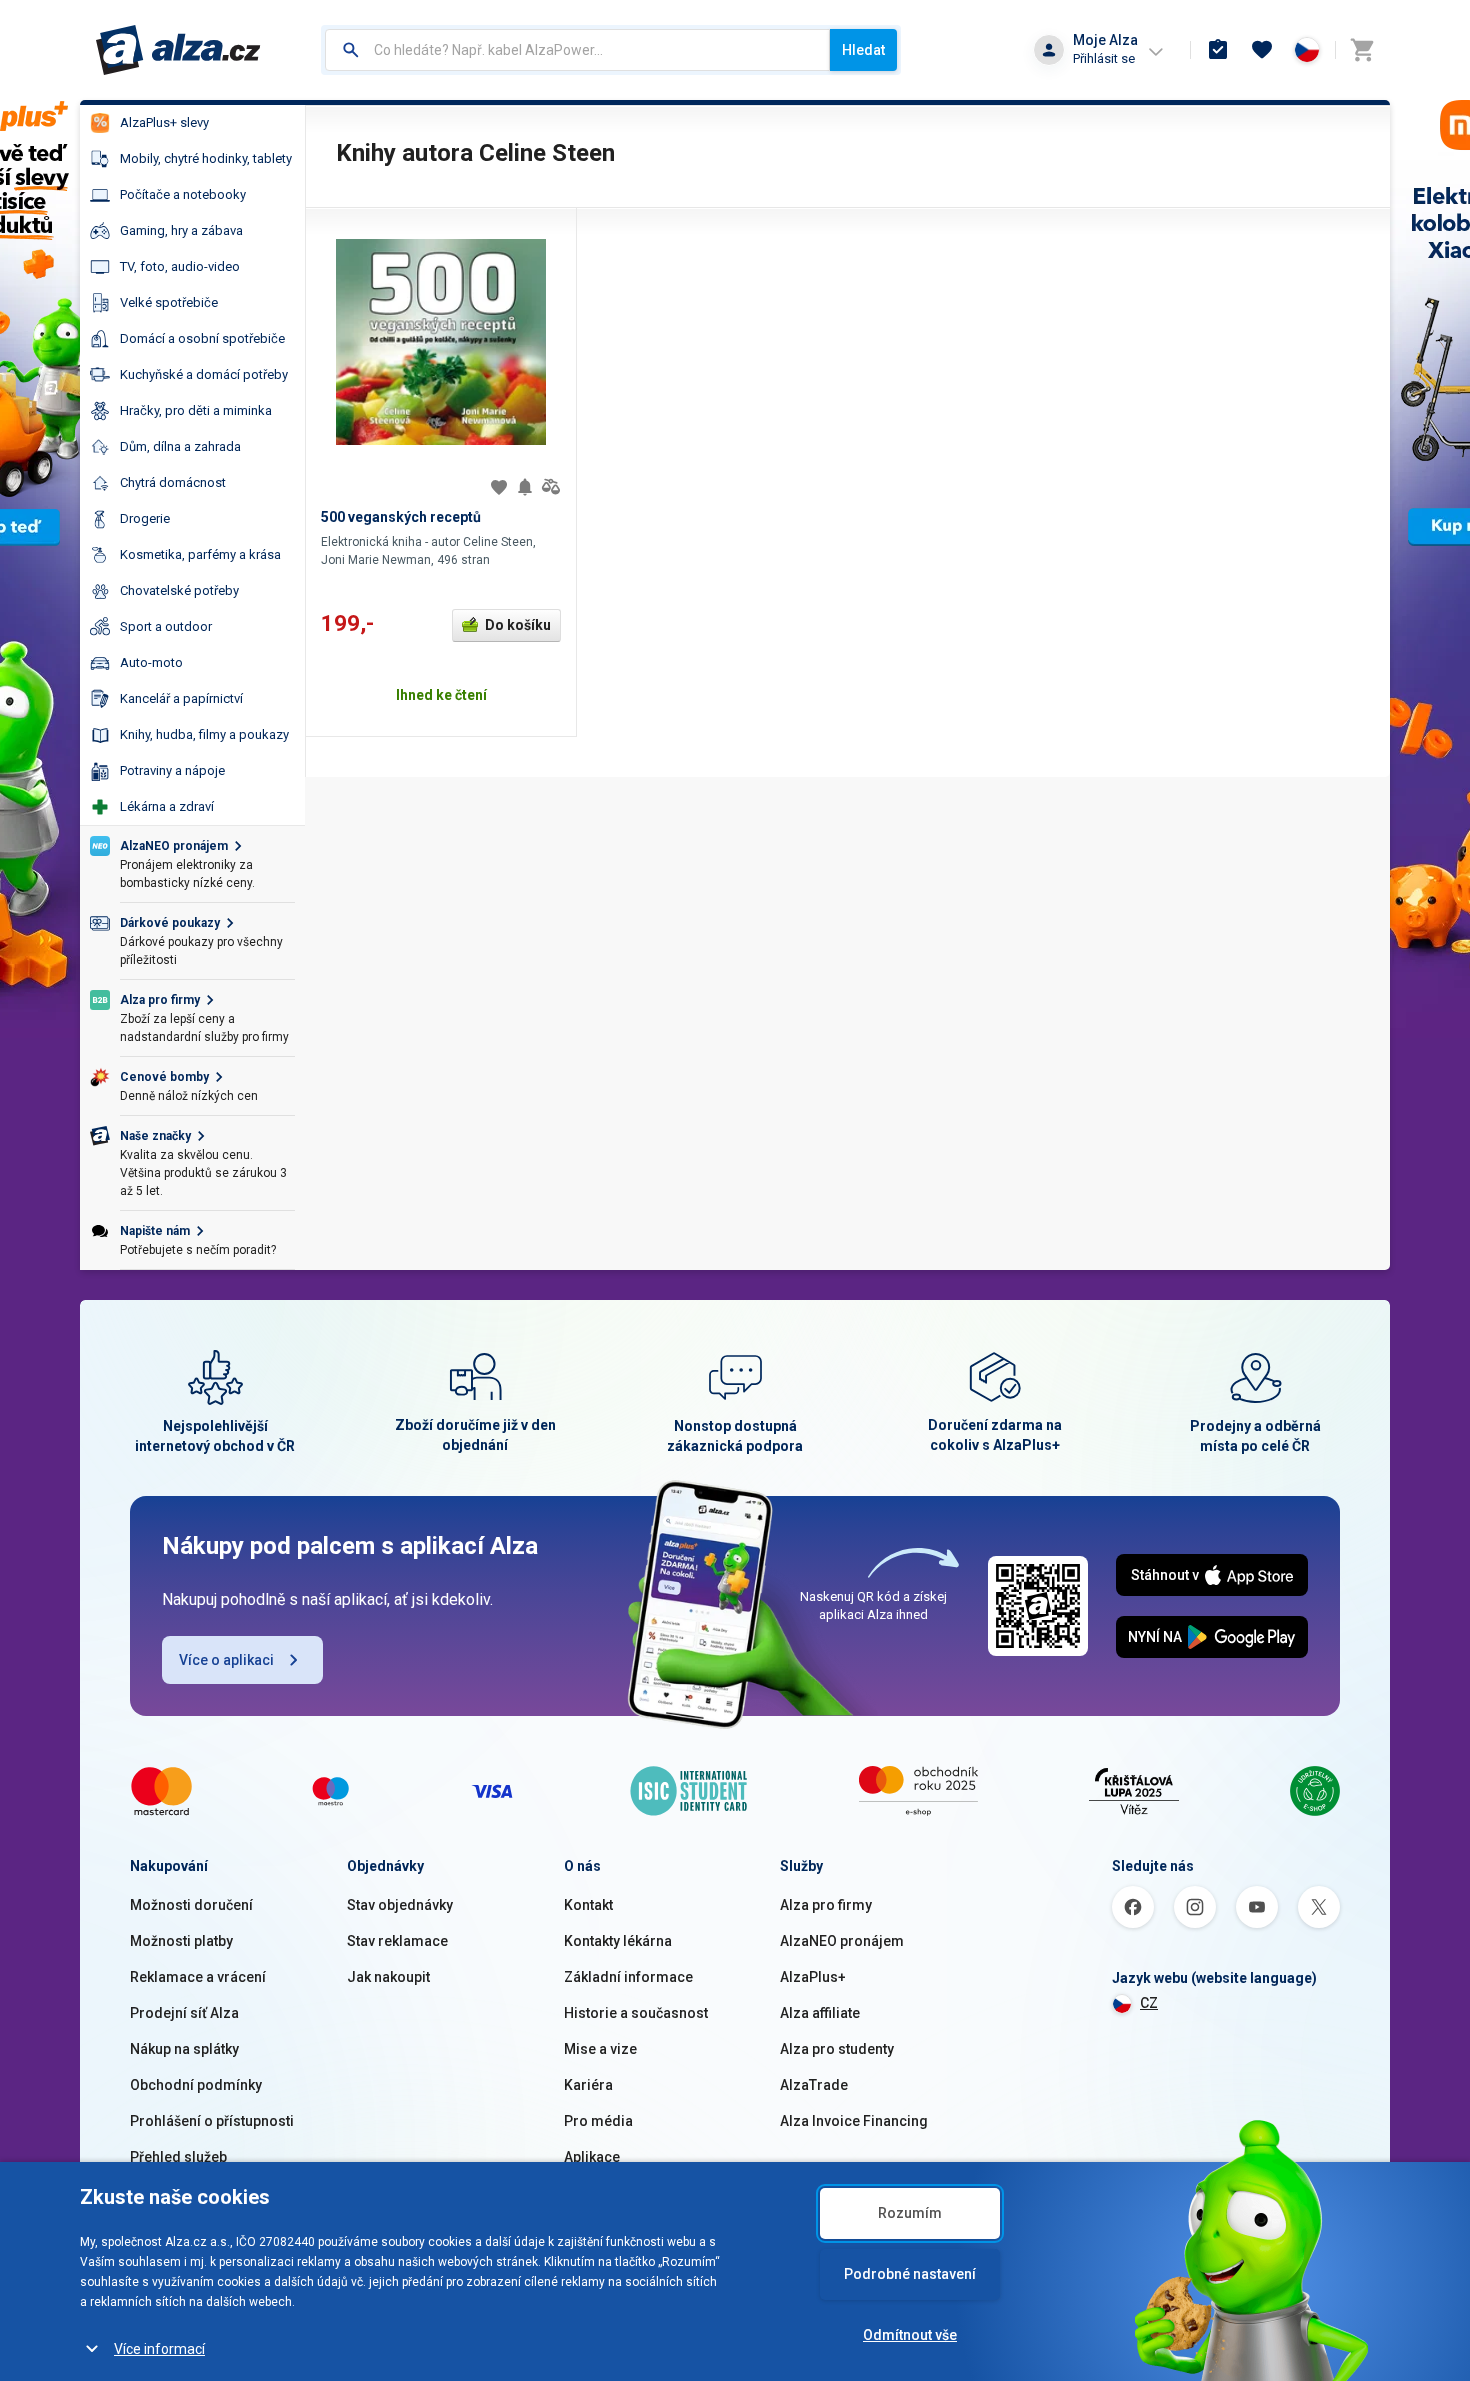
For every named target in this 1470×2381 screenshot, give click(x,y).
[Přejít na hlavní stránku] (178, 50)
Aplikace (592, 2157)
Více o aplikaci (226, 1660)
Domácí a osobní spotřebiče (202, 338)
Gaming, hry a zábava (181, 230)
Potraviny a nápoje (172, 770)
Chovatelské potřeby (179, 590)
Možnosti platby (181, 1941)
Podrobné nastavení (910, 2274)
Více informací (159, 2349)
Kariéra (588, 2085)
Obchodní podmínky (196, 2085)
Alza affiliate (820, 2013)
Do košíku (518, 625)
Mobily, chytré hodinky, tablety (206, 158)
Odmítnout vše (910, 2335)
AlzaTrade (814, 2085)
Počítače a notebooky (183, 194)
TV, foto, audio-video (180, 266)
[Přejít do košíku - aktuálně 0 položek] (1362, 50)
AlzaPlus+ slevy (164, 122)
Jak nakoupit (388, 1977)
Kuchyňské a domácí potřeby (204, 374)
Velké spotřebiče (169, 302)
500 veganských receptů (401, 517)
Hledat (863, 50)
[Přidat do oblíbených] (499, 487)
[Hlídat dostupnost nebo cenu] (525, 487)
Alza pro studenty (837, 2049)
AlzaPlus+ (813, 1977)
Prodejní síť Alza (184, 2013)
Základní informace (628, 1977)
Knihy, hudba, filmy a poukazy (204, 734)
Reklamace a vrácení (198, 1977)
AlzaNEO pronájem (842, 1941)
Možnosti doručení (191, 1905)
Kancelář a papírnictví (181, 698)
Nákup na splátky (184, 2049)
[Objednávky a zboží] (1218, 50)
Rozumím (910, 2213)
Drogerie (145, 518)
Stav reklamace (397, 1941)
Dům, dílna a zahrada (180, 446)
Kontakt (588, 1905)
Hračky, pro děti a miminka (196, 410)
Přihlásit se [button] (1104, 58)
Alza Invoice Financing (854, 2121)
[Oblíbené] (1262, 50)
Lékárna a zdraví (167, 806)
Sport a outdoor (166, 626)
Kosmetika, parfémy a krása (200, 554)
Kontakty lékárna (618, 1941)
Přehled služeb (178, 2157)
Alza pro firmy (826, 1905)
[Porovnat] (551, 487)
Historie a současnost (636, 2013)
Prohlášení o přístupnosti (212, 2121)
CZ (1149, 2003)
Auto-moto (151, 662)
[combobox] (577, 50)
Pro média (598, 2121)
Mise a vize (600, 2049)
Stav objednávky (400, 1905)
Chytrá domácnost (173, 482)
